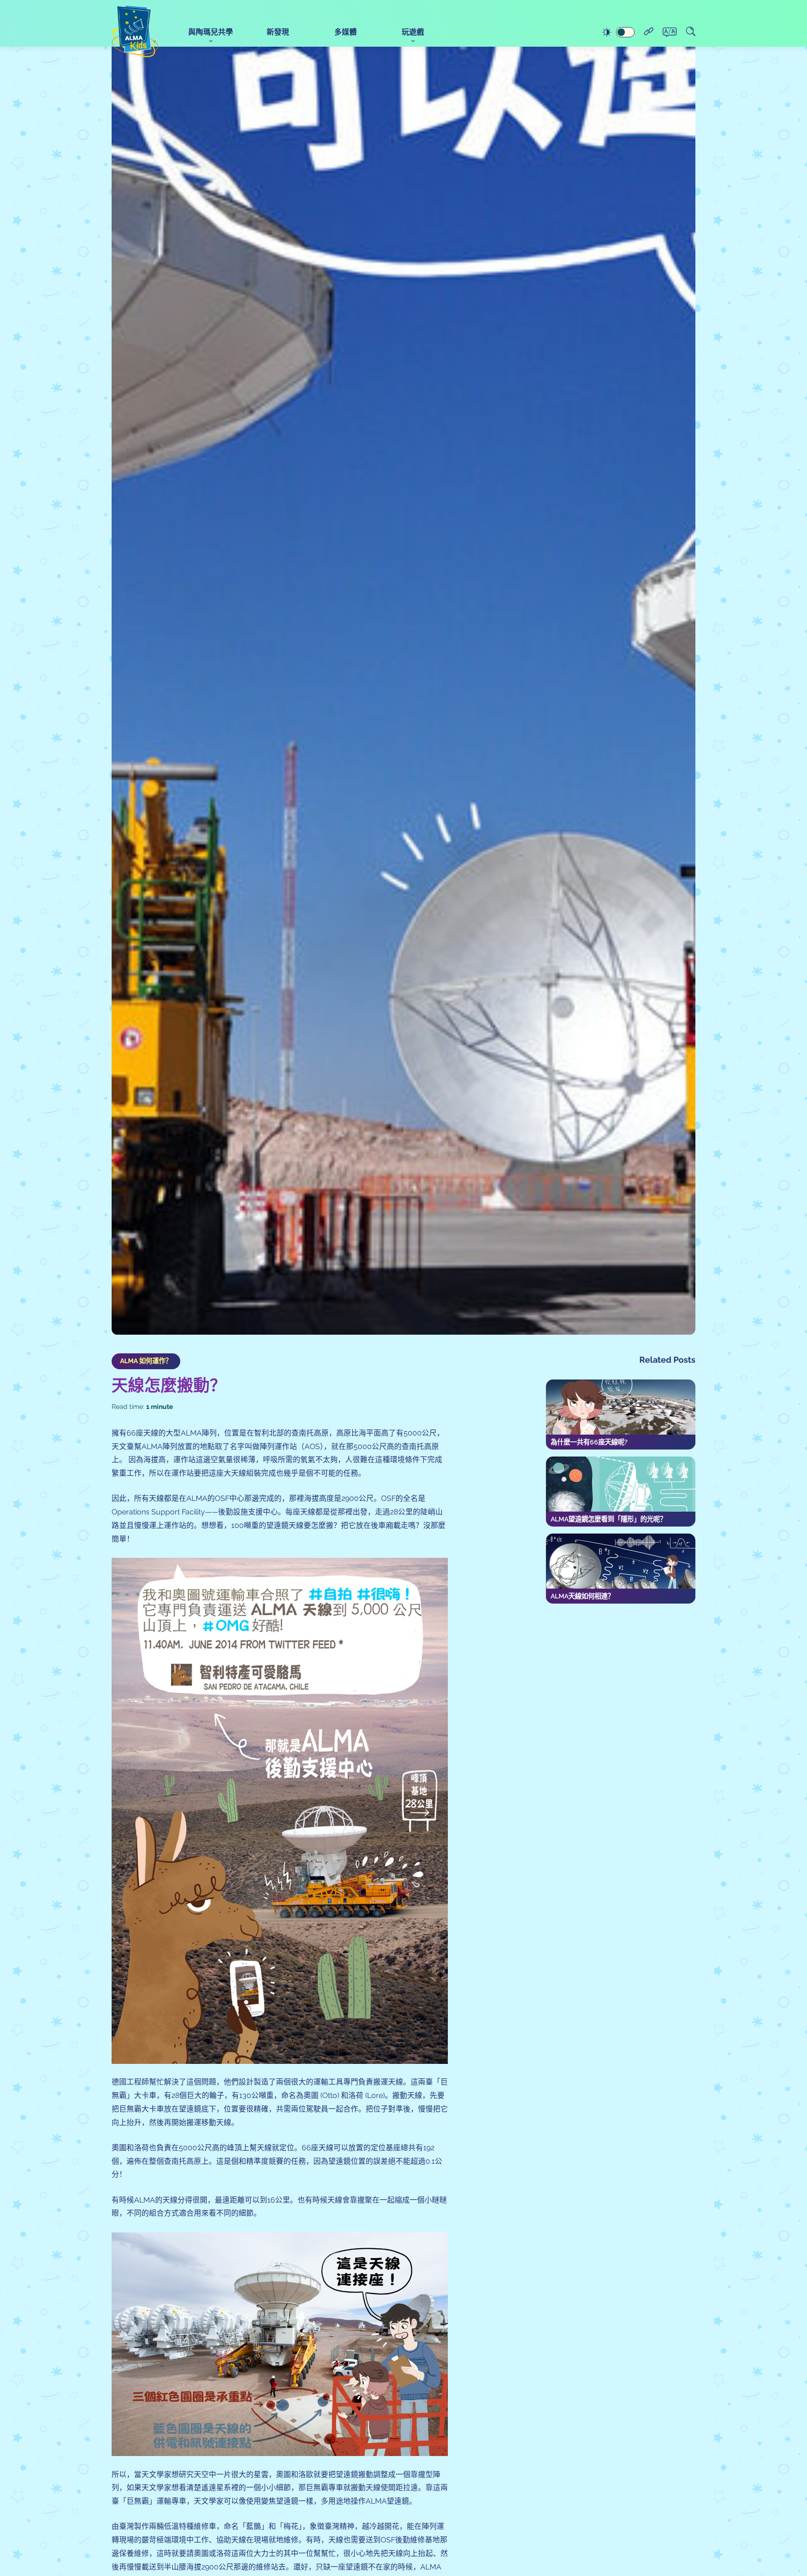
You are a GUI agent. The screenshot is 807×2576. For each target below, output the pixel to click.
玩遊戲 (413, 32)
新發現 (278, 32)
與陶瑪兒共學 (211, 32)
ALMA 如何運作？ (146, 1361)
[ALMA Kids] (135, 31)
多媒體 (346, 32)
